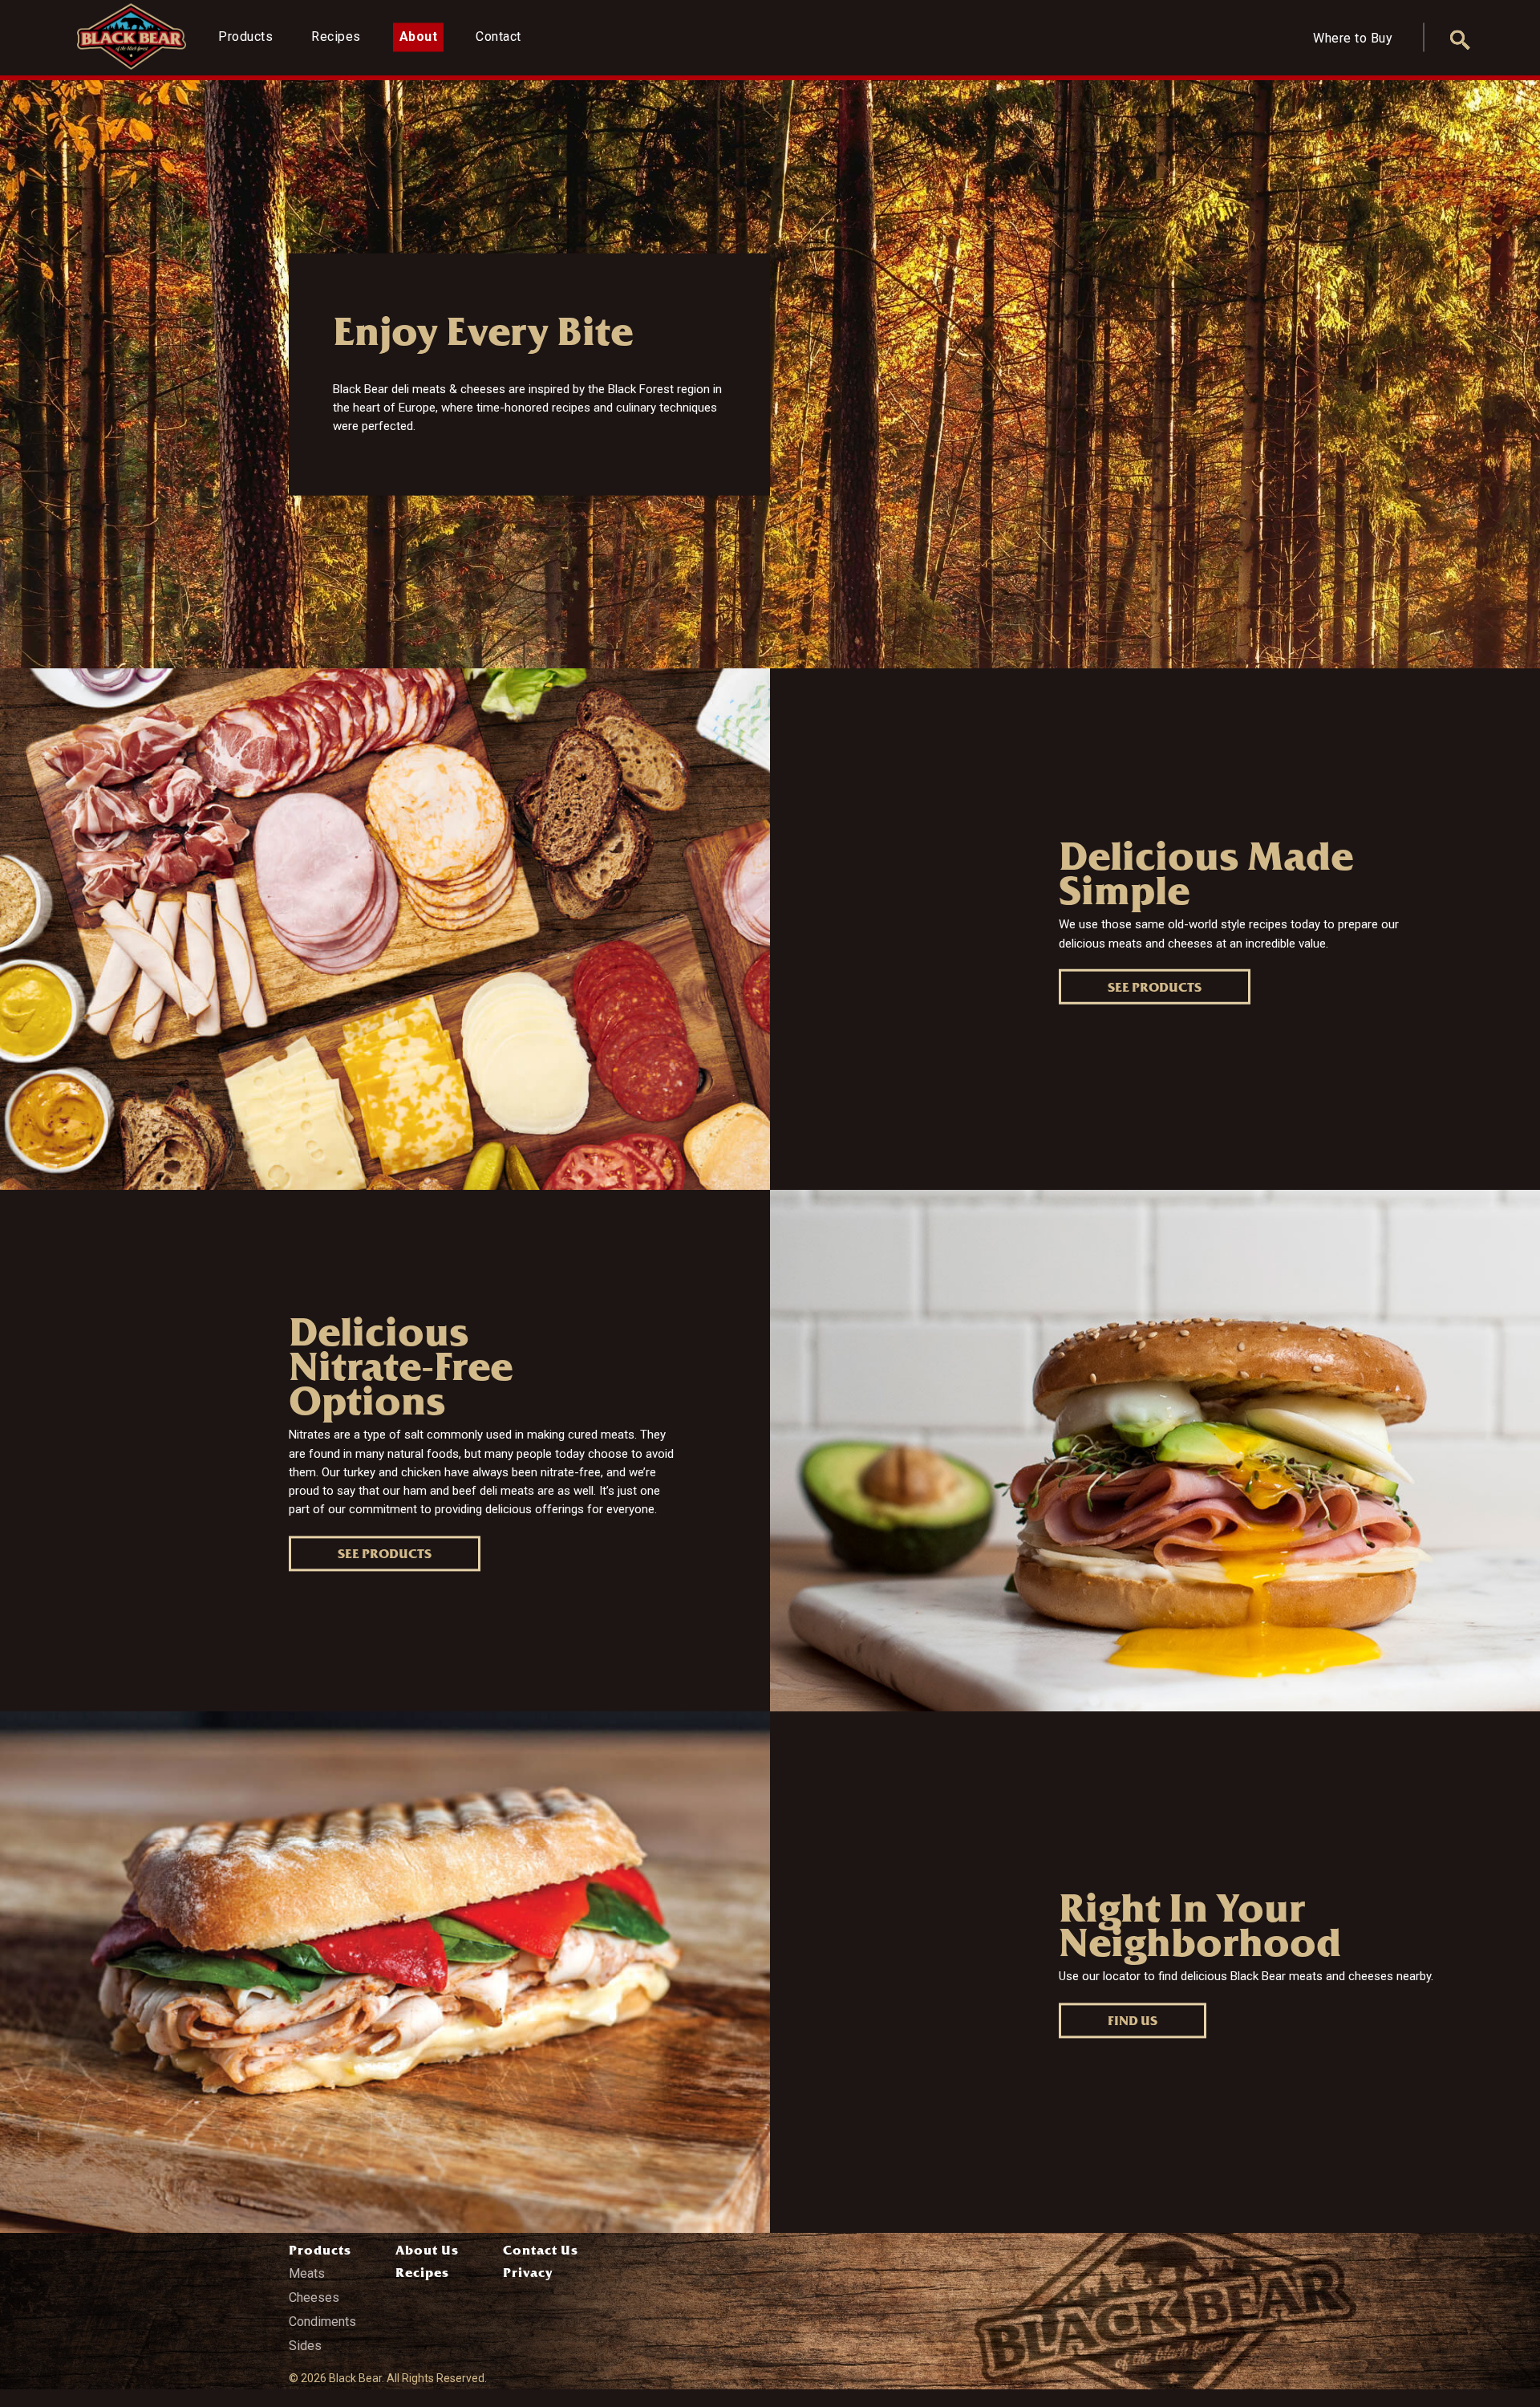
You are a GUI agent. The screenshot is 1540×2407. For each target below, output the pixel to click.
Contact (498, 37)
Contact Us (541, 2250)
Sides (305, 2346)
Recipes (336, 37)
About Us (427, 2250)
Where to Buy (1353, 38)
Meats (307, 2273)
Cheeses (314, 2297)
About (419, 37)
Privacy (528, 2273)
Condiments (322, 2322)
